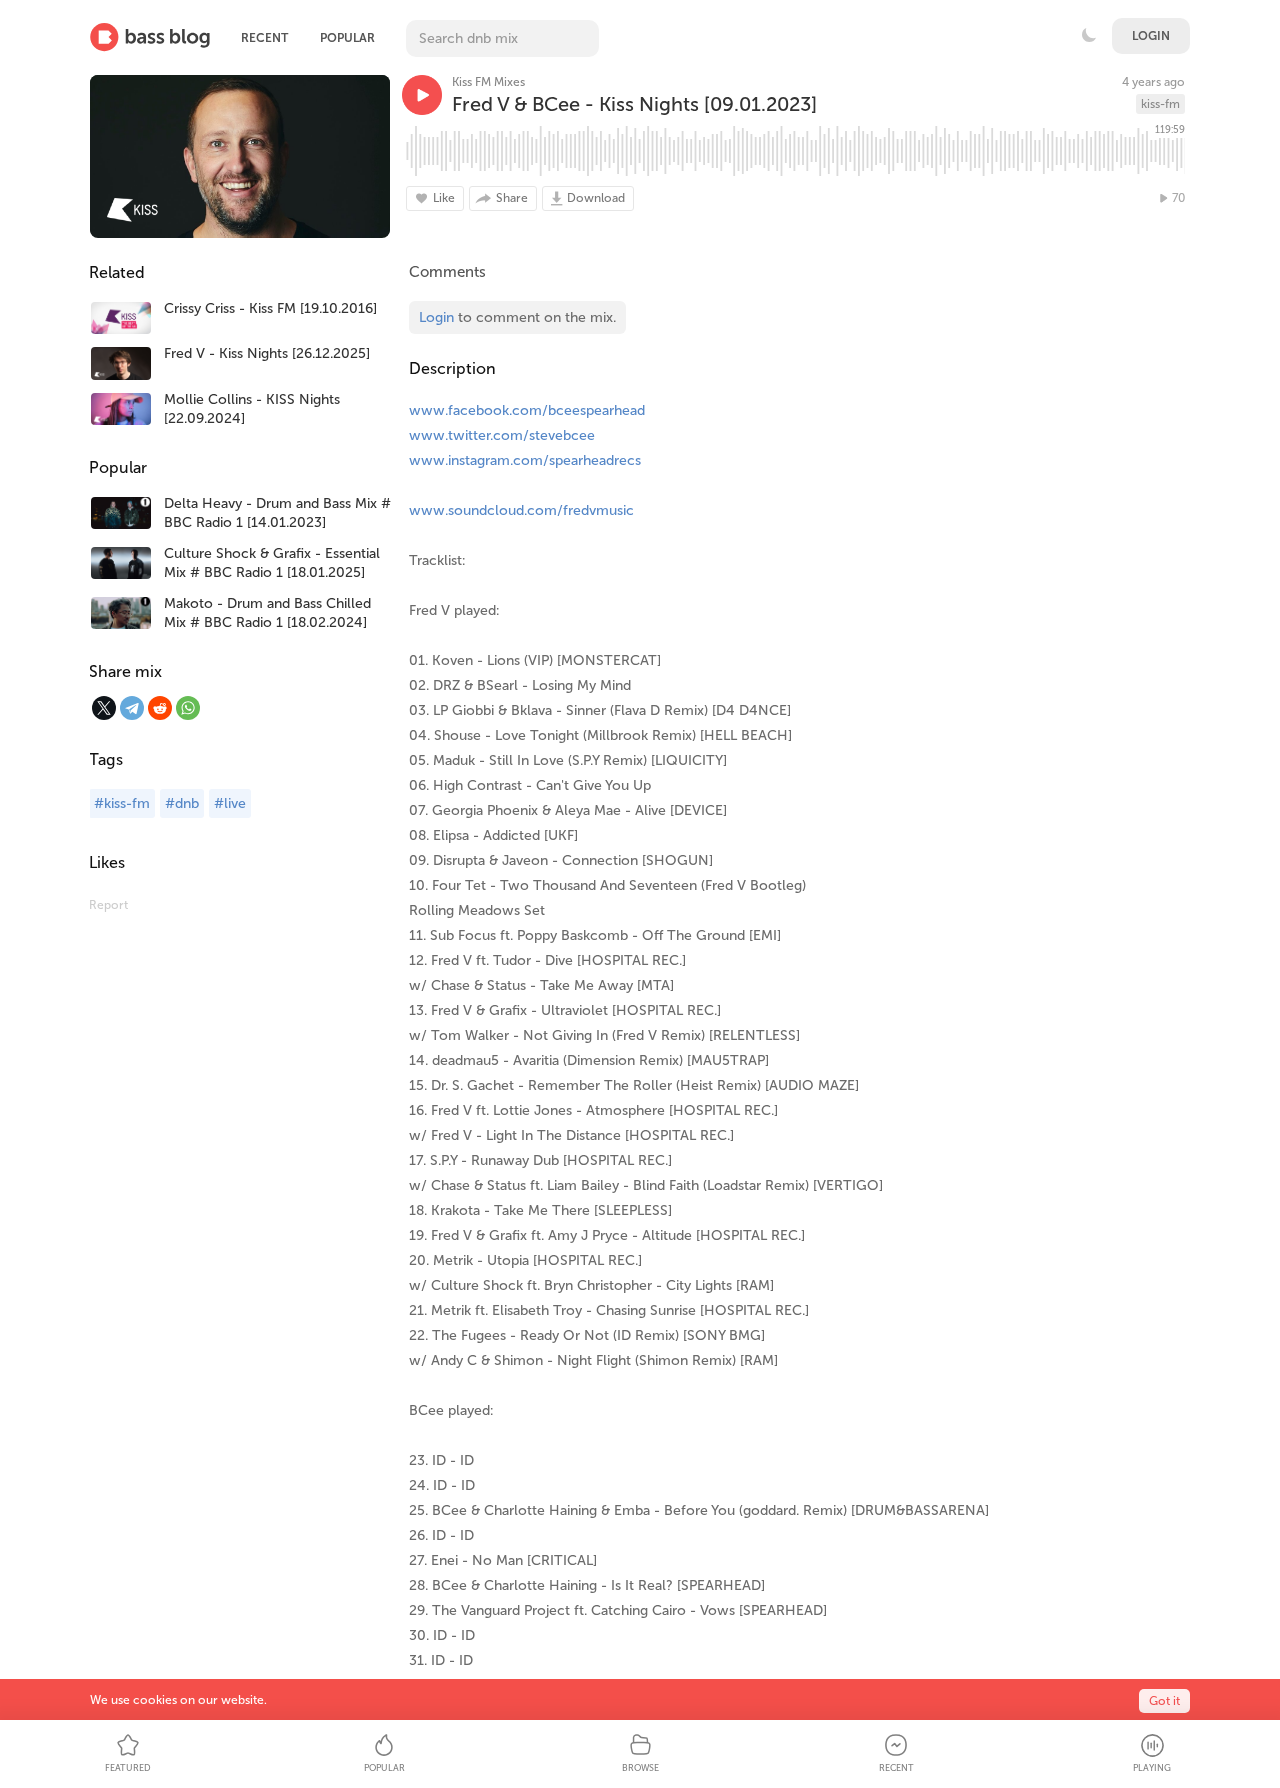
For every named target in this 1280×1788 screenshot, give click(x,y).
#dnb (182, 803)
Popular (347, 38)
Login (1151, 36)
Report (108, 905)
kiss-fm (1160, 104)
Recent (264, 38)
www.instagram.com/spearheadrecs (525, 460)
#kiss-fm (122, 803)
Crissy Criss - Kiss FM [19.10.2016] (270, 308)
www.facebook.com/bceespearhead (527, 410)
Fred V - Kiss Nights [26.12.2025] (267, 353)
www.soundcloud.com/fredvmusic (521, 510)
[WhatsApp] (188, 708)
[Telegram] (132, 708)
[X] (104, 708)
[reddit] (160, 708)
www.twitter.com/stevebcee (502, 435)
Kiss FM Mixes (488, 82)
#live (230, 803)
